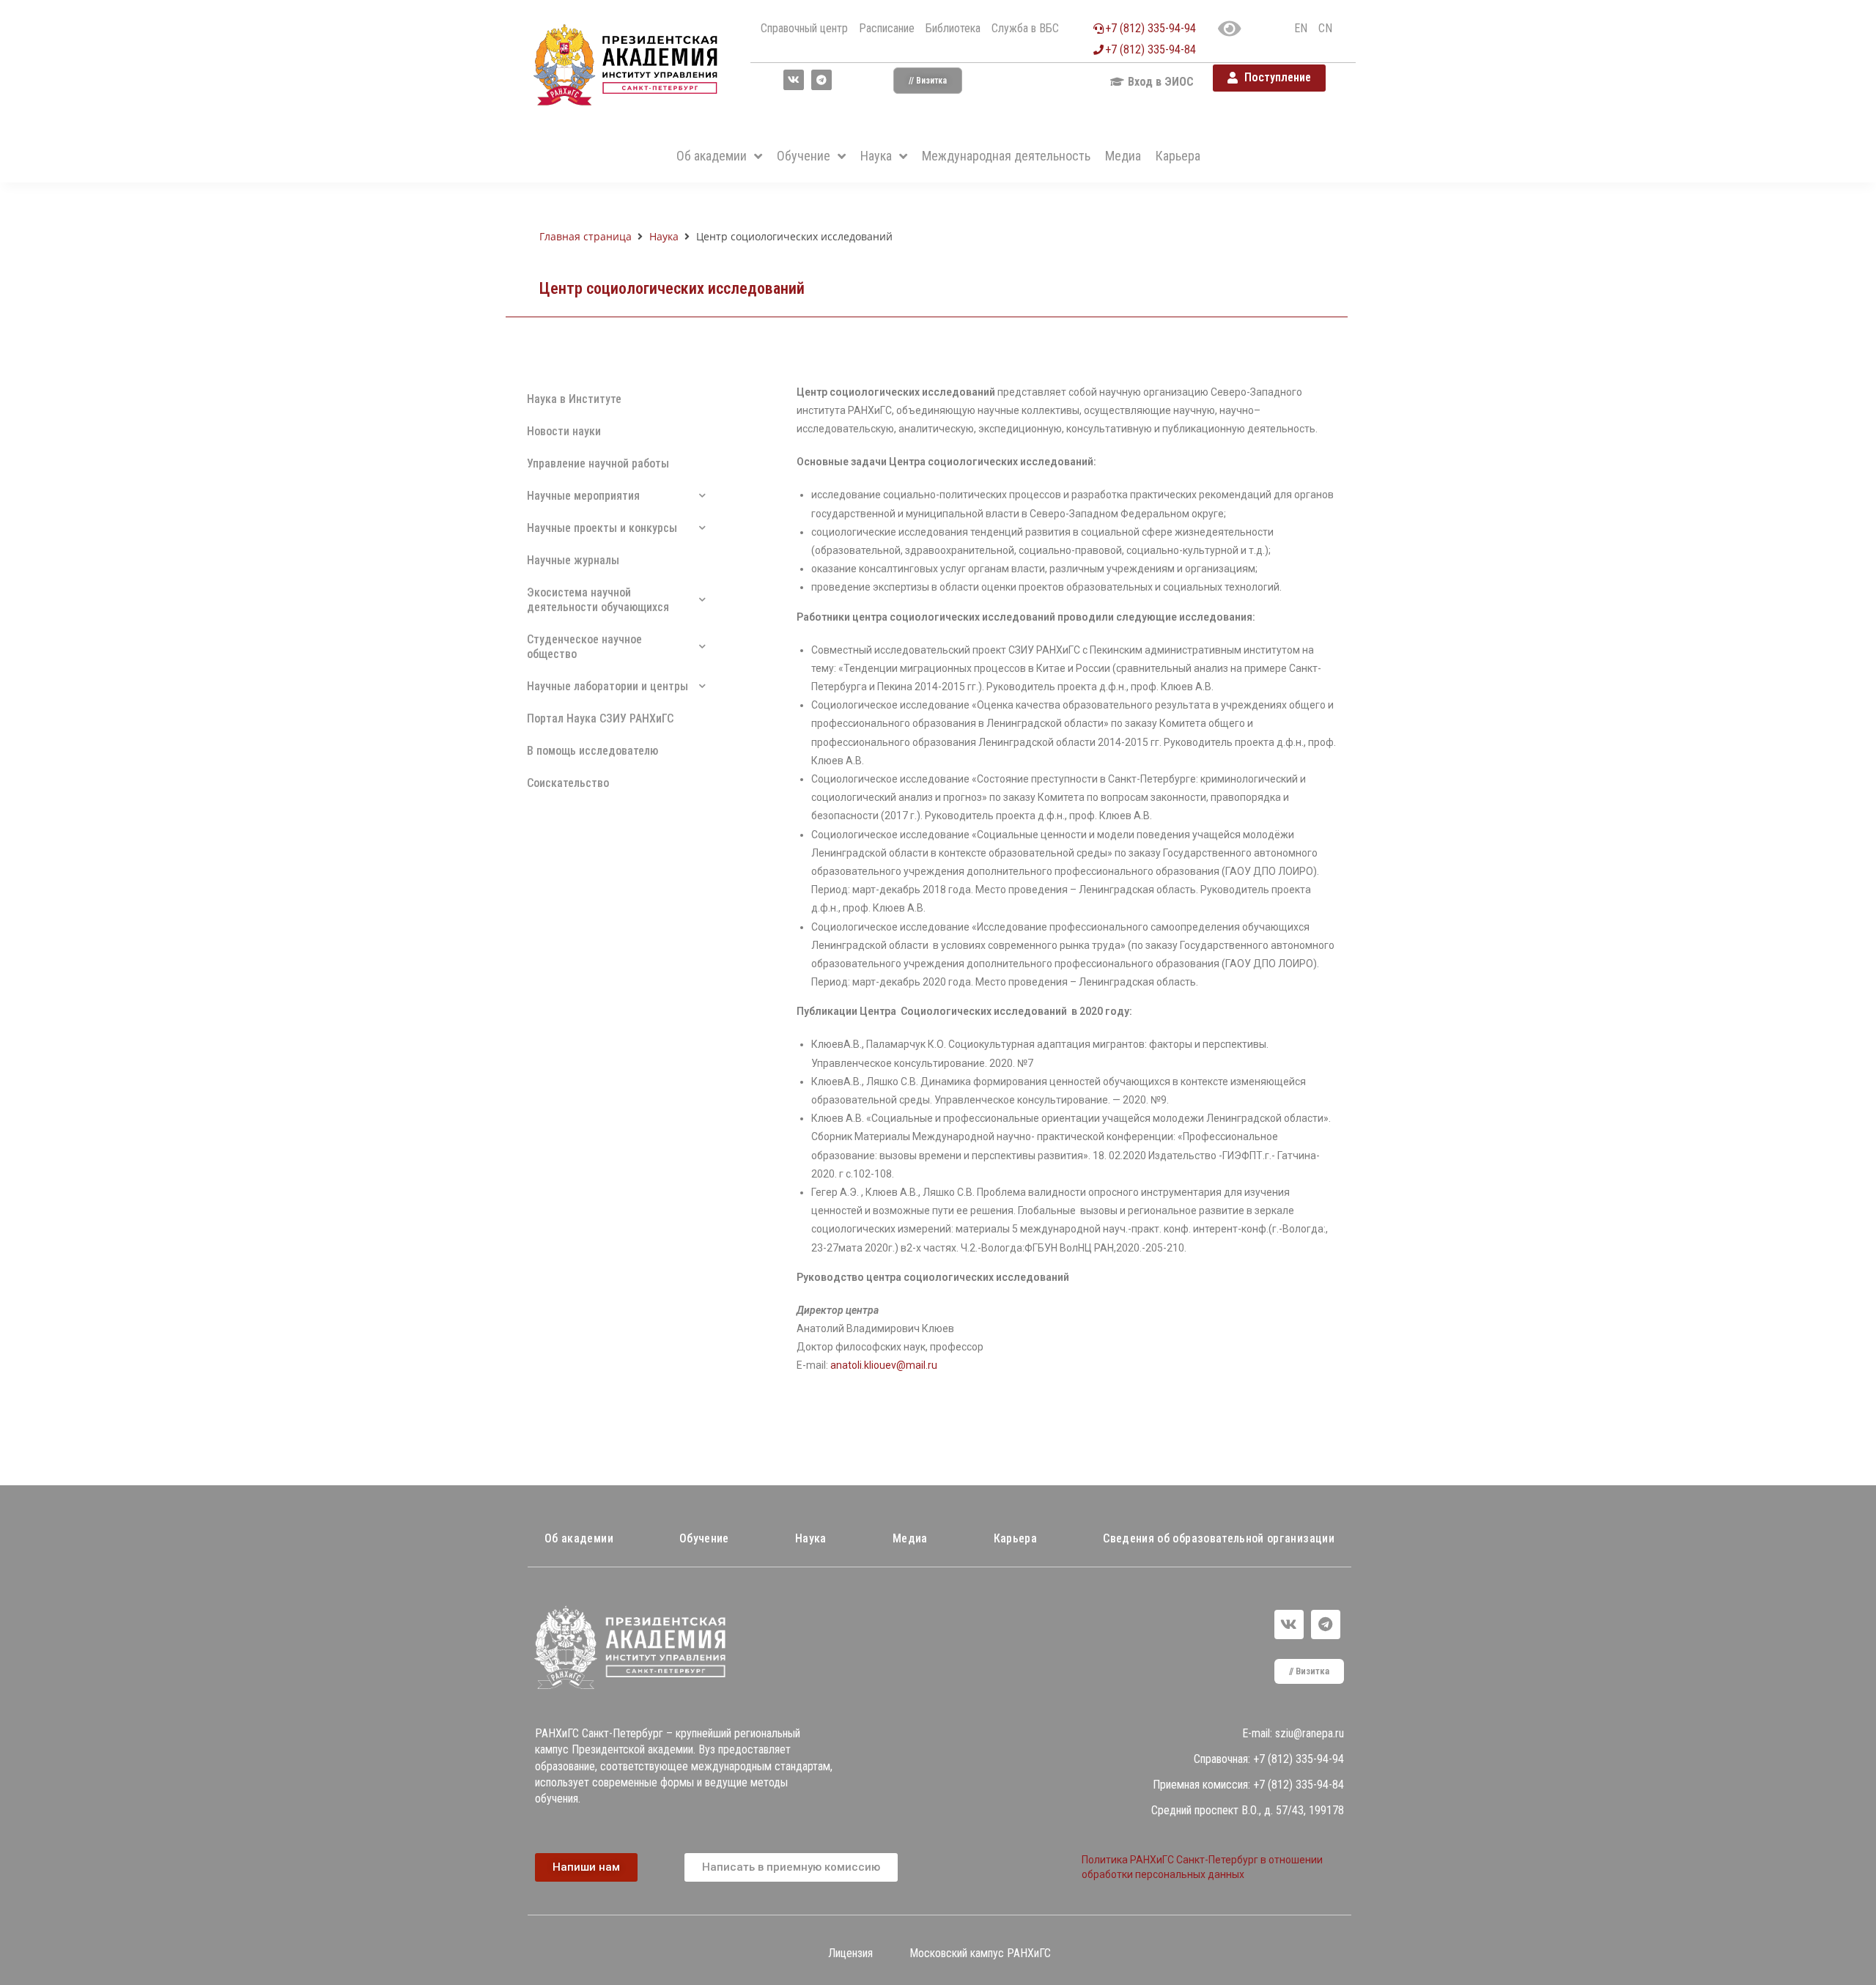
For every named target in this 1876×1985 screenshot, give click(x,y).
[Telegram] (821, 80)
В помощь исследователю (592, 751)
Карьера (1015, 1538)
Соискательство (568, 783)
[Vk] (794, 80)
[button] (928, 81)
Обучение (704, 1538)
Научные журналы (573, 560)
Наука (664, 236)
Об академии (579, 1538)
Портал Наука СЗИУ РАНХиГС (600, 718)
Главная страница (586, 236)
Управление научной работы (598, 463)
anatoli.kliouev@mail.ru (884, 1365)
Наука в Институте (574, 399)
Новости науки (564, 431)
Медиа (910, 1538)
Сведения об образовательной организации (1219, 1538)
